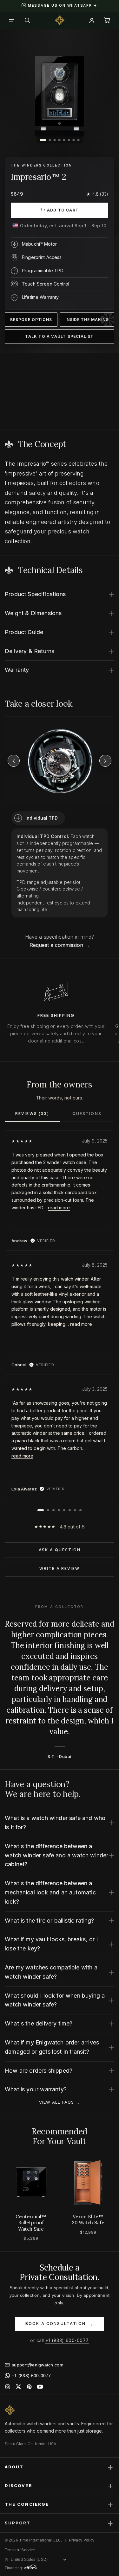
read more (59, 1208)
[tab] (41, 1510)
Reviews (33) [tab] (32, 1114)
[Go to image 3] (54, 140)
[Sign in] (92, 20)
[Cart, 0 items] (107, 20)
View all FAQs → (60, 2102)
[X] (18, 2387)
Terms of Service (20, 2550)
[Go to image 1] (43, 140)
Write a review (60, 1568)
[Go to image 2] (50, 140)
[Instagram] (8, 2387)
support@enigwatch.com (38, 2365)
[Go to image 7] (73, 140)
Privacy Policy (82, 2540)
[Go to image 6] (69, 140)
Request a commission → (60, 945)
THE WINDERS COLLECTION (41, 165)
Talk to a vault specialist (59, 336)
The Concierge (60, 2504)
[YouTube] (40, 2387)
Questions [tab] (87, 1114)
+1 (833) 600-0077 (67, 2340)
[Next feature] (105, 761)
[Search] (27, 20)
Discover (60, 2485)
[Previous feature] (14, 761)
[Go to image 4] (59, 140)
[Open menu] (12, 20)
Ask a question (60, 1550)
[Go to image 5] (64, 140)
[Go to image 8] (78, 140)
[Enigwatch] (60, 20)
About (60, 2467)
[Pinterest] (29, 2387)
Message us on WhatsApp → (63, 5)
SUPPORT (60, 2523)
